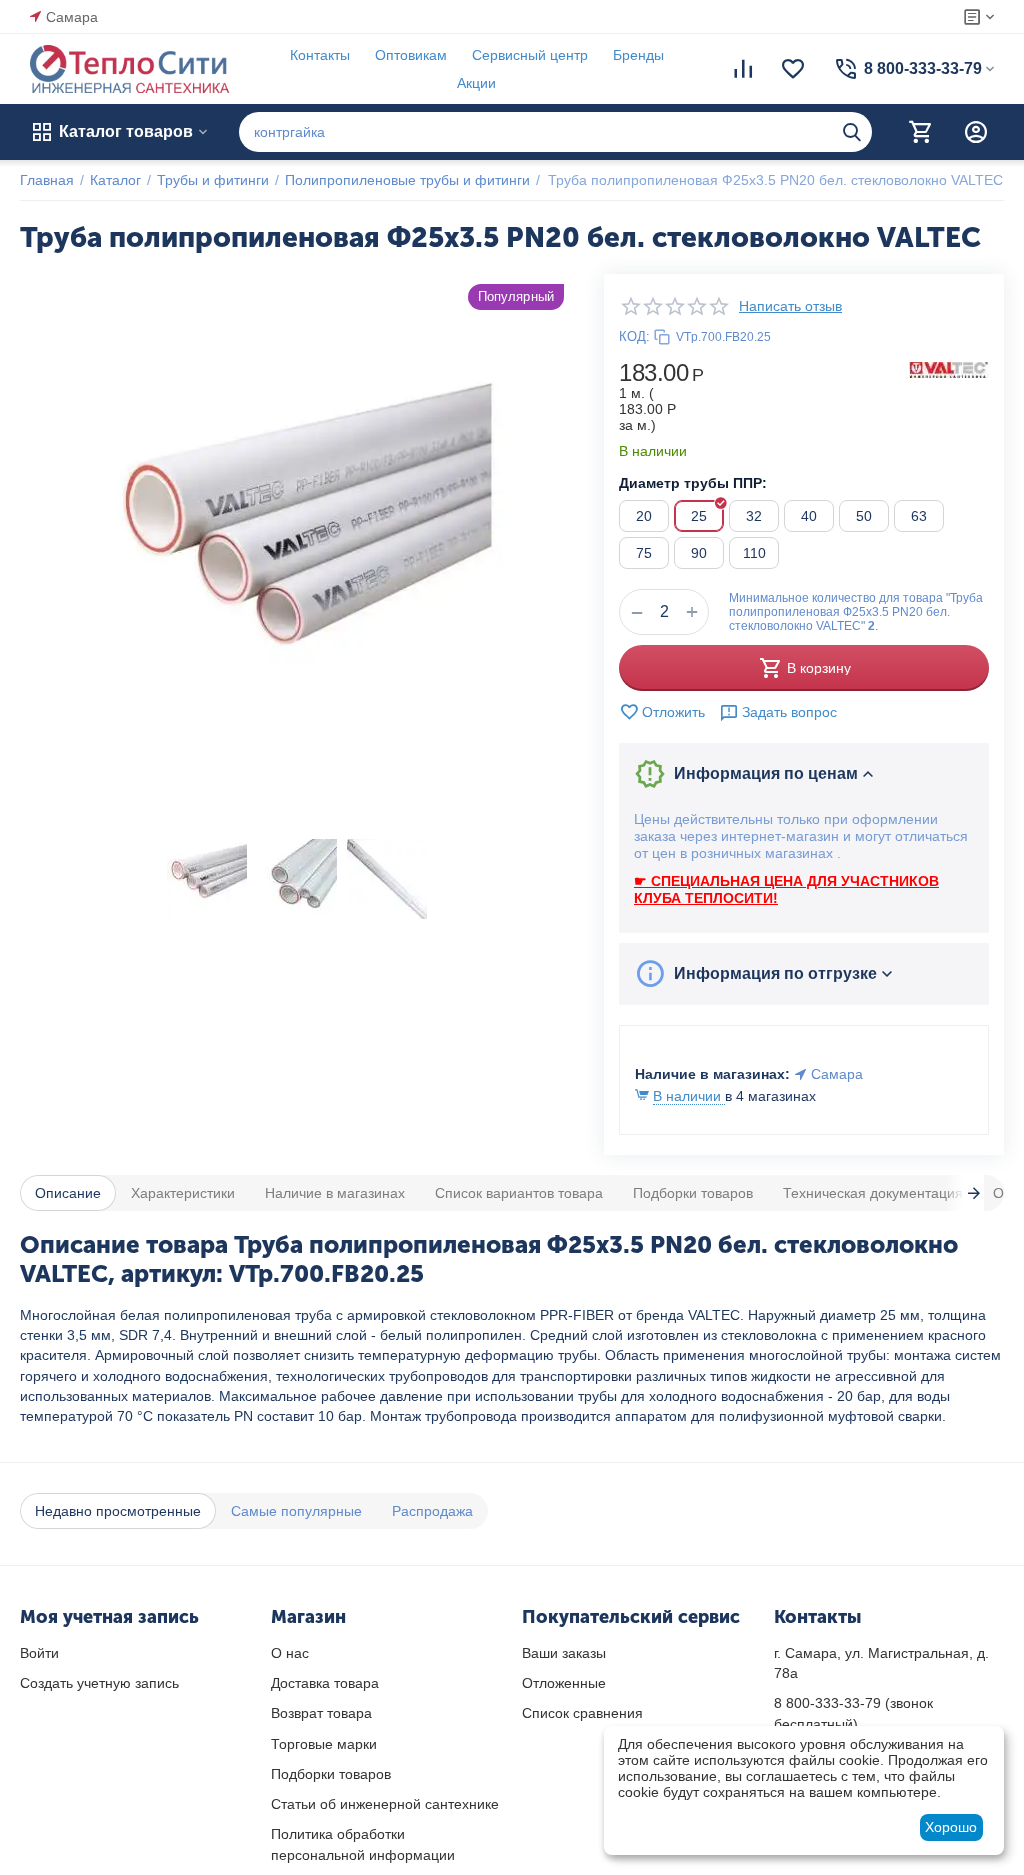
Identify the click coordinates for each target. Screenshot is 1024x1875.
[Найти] (852, 132)
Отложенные (564, 1683)
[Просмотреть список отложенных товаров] (793, 69)
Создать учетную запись (99, 1683)
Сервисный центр (530, 55)
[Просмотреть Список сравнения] (743, 69)
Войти (39, 1653)
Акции (476, 83)
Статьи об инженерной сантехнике (385, 1804)
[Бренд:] (949, 369)
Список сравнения (582, 1713)
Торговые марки (324, 1744)
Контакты (320, 55)
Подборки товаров (331, 1774)
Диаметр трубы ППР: (693, 483)
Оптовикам (411, 55)
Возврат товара (321, 1713)
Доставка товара (325, 1683)
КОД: (634, 336)
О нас (290, 1653)
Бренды (638, 55)
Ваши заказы (564, 1653)
